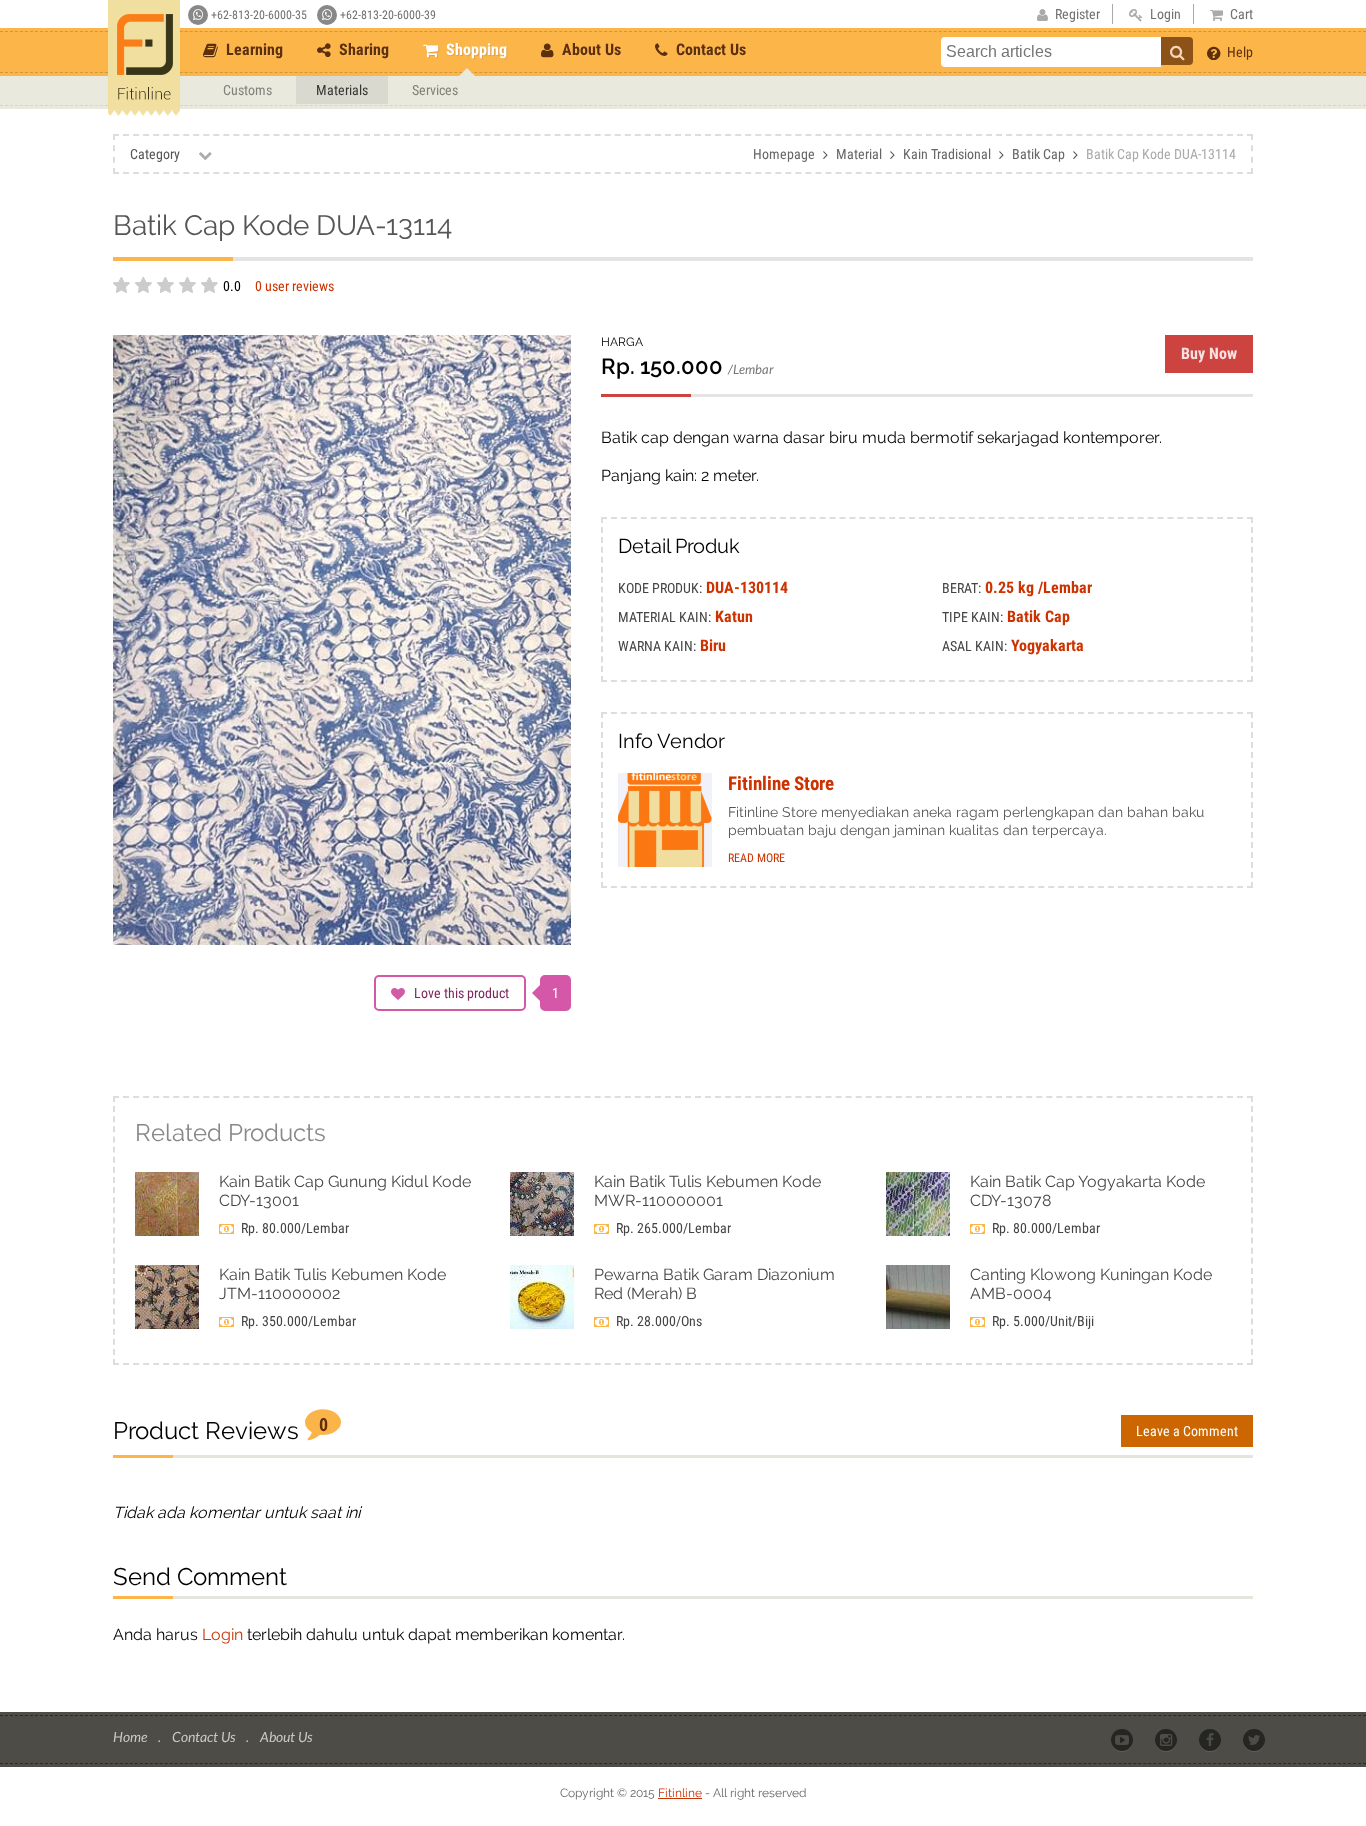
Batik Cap (1038, 154)
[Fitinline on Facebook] (1211, 1738)
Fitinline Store (781, 784)
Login (222, 1634)
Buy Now (1209, 353)
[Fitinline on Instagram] (1167, 1738)
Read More (756, 858)
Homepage (784, 154)
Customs (247, 90)
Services (435, 90)
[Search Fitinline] (1177, 51)
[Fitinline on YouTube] (1123, 1738)
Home (131, 1736)
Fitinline (680, 1793)
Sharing (362, 49)
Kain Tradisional (947, 154)
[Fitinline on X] (1255, 1738)
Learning (252, 49)
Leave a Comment (1187, 1431)
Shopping (474, 49)
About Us (589, 49)
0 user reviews (294, 286)
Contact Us (709, 49)
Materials (342, 90)
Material (859, 154)
